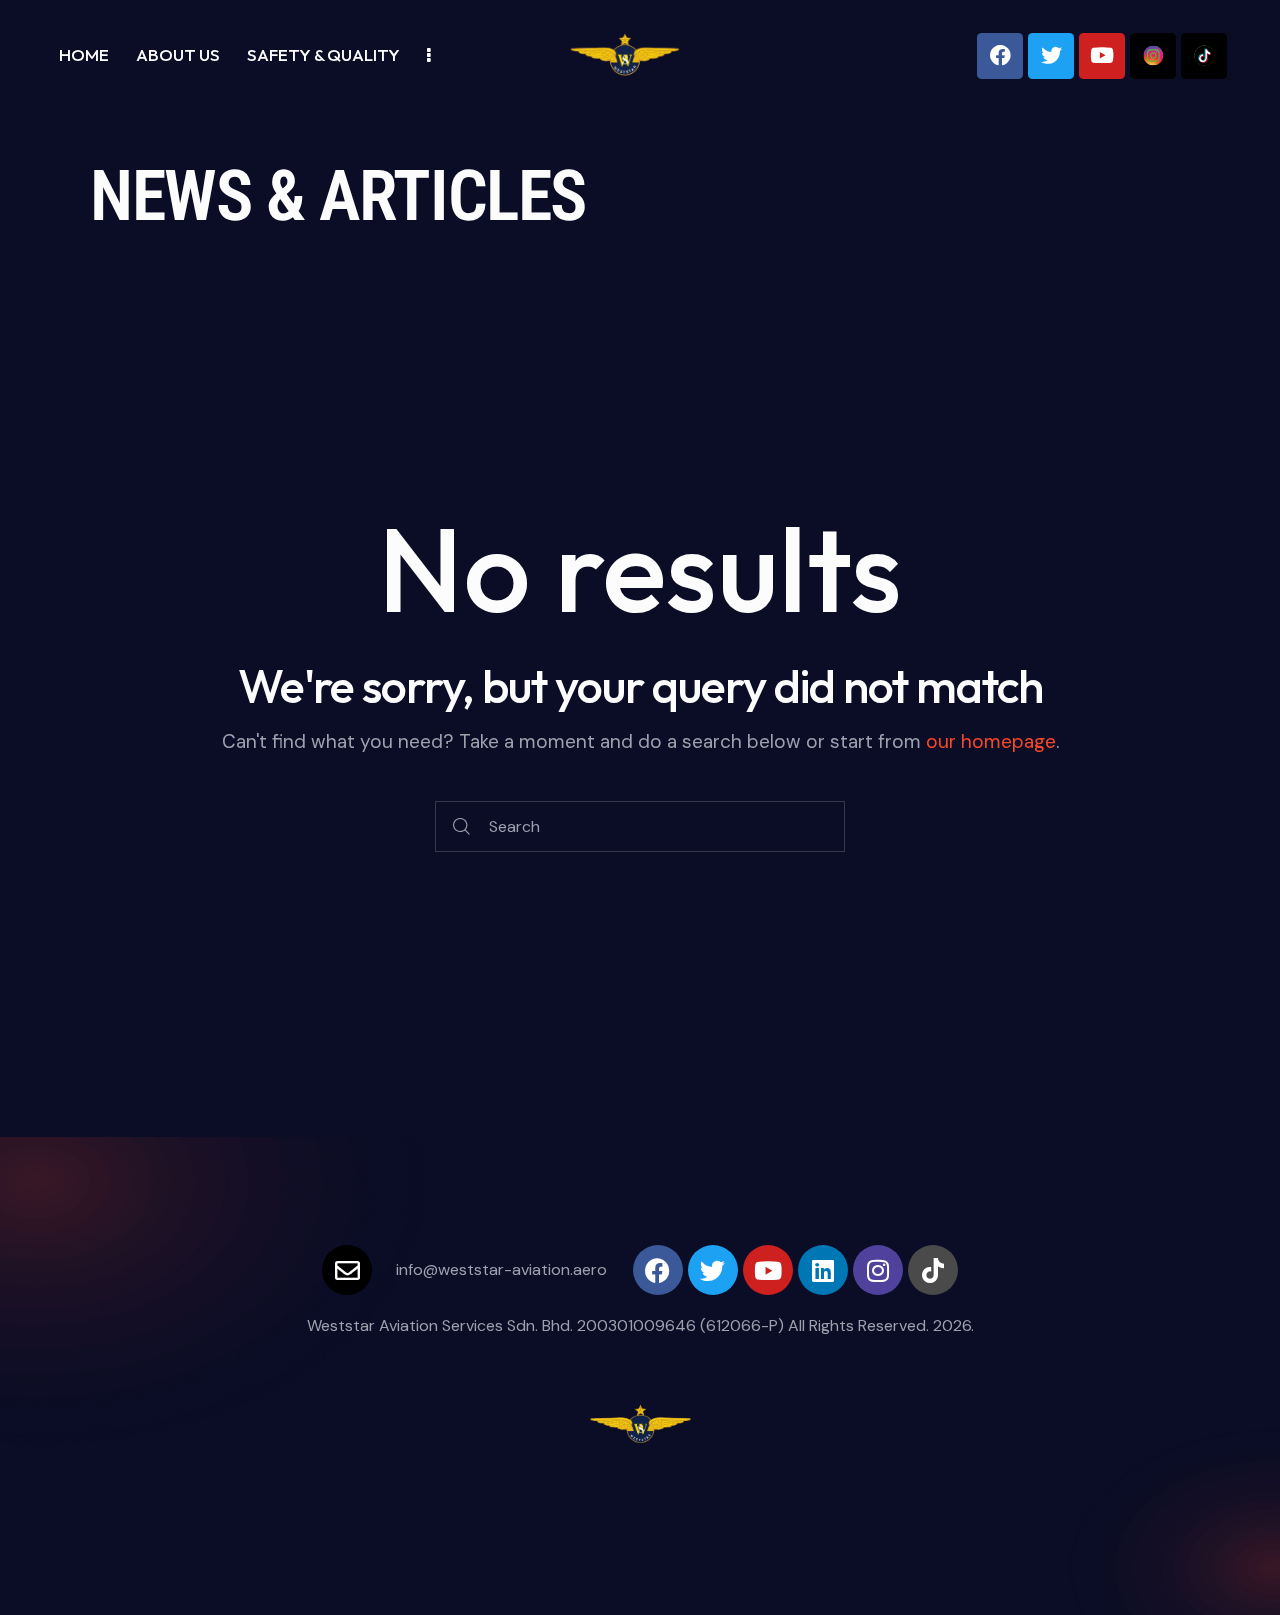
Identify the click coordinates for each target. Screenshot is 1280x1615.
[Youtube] (1102, 56)
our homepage (991, 741)
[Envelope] (347, 1270)
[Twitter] (1051, 56)
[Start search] (461, 826)
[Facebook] (1000, 56)
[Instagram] (878, 1270)
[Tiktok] (933, 1270)
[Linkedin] (823, 1270)
